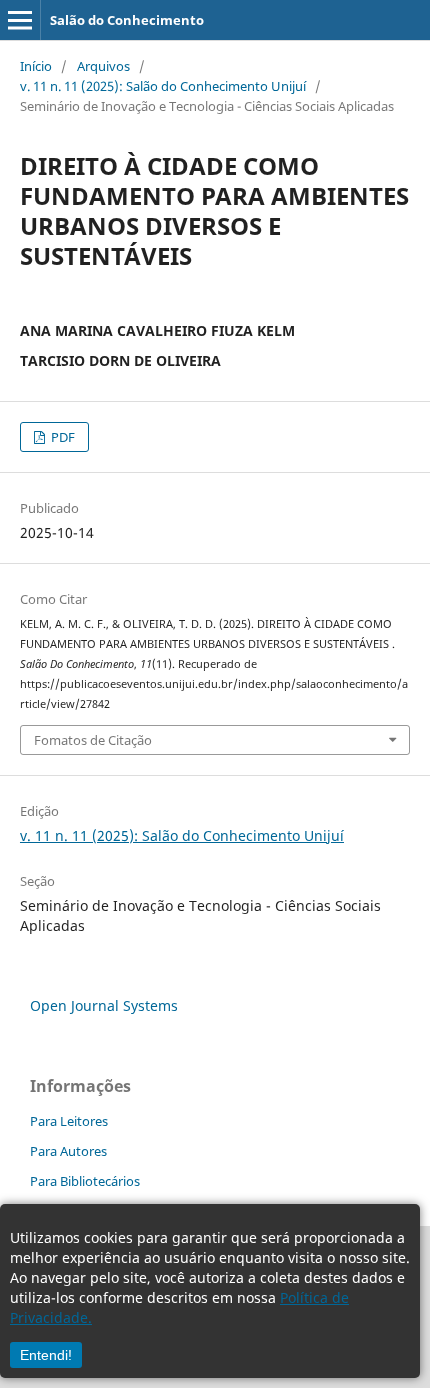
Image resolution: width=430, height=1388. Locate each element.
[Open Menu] (20, 20)
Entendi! (46, 1355)
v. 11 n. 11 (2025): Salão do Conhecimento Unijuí (163, 86)
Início (36, 66)
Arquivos (103, 66)
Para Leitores (69, 1121)
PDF (61, 437)
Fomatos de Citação (93, 740)
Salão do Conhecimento (127, 20)
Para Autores (68, 1151)
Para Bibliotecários (85, 1181)
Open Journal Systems (104, 1005)
